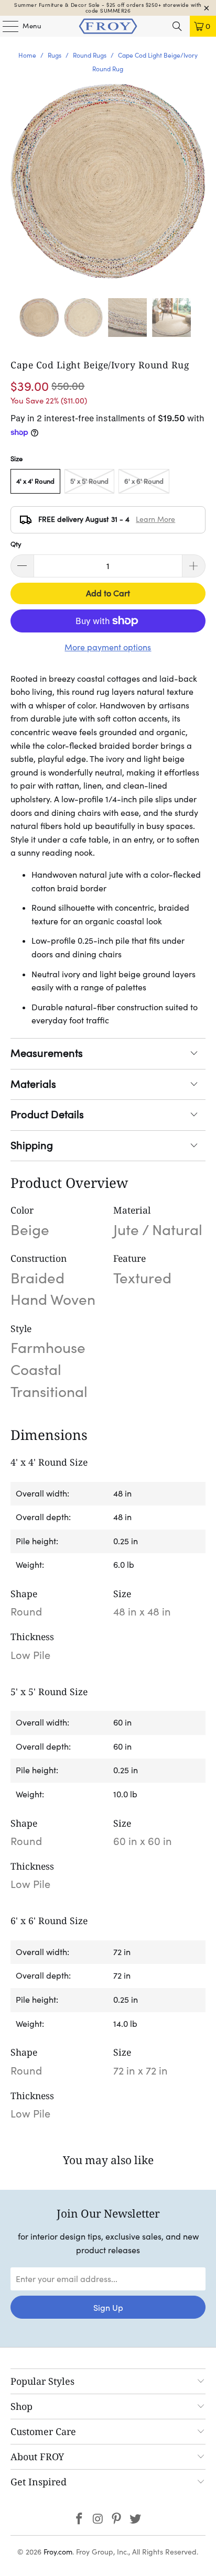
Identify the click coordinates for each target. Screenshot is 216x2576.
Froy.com (58, 2552)
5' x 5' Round (89, 481)
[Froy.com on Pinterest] (117, 2520)
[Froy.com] (108, 26)
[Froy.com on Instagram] (98, 2520)
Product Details (47, 1115)
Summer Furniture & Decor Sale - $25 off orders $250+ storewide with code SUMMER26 (108, 8)
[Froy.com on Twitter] (136, 2520)
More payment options (108, 647)
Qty (16, 544)
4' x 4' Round (35, 481)
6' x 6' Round (144, 481)
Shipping (32, 1145)
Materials (33, 1084)
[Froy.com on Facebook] (80, 2520)
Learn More (155, 519)
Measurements (47, 1053)
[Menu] (5, 26)
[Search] (177, 26)
